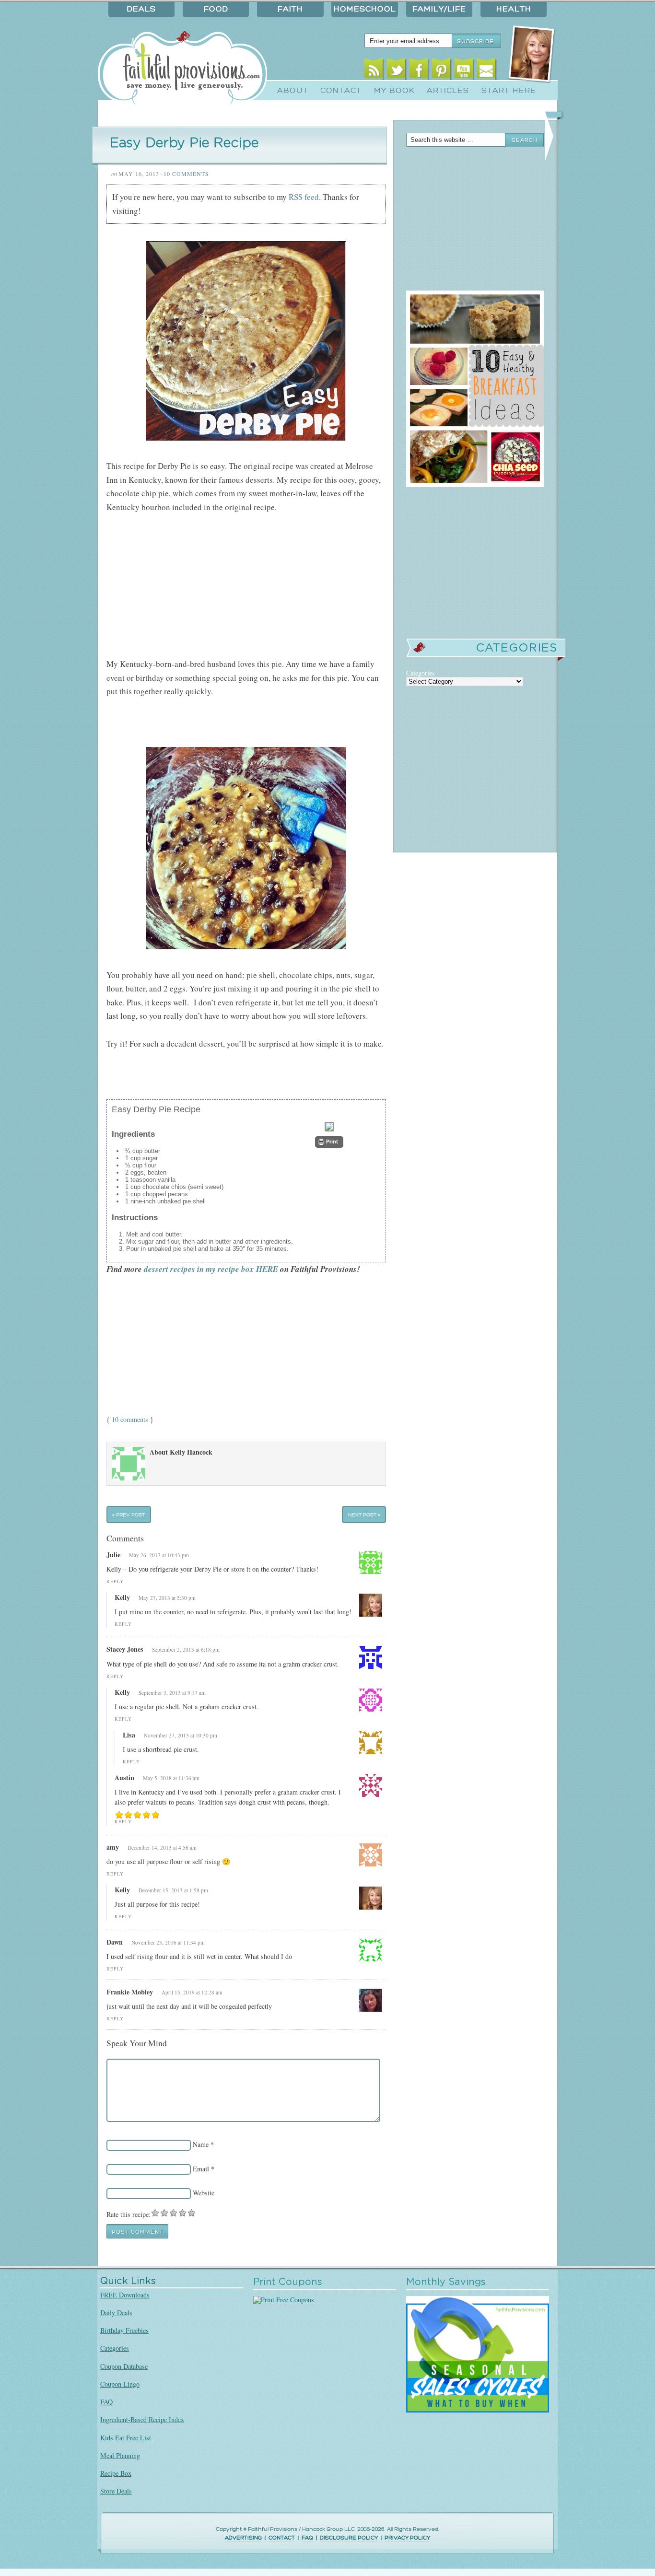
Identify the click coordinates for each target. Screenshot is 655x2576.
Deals (141, 9)
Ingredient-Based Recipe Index (142, 2419)
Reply (115, 1581)
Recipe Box (116, 2473)
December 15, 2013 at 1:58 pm (173, 1890)
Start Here (509, 91)
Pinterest (441, 71)
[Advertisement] (219, 729)
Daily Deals (116, 2313)
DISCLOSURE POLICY (349, 2538)
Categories (115, 2348)
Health (514, 9)
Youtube (464, 71)
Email (486, 71)
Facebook (419, 71)
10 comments (130, 1419)
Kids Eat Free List (126, 2438)
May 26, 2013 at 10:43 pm (159, 1555)
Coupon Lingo (120, 2384)
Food (216, 9)
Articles (448, 91)
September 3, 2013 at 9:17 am (172, 1693)
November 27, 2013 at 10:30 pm (181, 1735)
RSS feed (304, 197)
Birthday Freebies (124, 2330)
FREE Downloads (125, 2295)
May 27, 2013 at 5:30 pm (167, 1598)
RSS (374, 71)
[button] (329, 1142)
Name (201, 2144)
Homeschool (365, 9)
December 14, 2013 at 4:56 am (162, 1847)
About (293, 91)
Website (204, 2193)
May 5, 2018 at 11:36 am (171, 1778)
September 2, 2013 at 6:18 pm (186, 1649)
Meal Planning (120, 2455)
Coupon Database (124, 2366)
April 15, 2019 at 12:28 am (192, 1992)
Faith (290, 9)
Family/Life (439, 9)
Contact (341, 91)
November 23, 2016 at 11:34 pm (168, 1942)
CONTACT (282, 2538)
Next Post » (364, 1515)
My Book (394, 91)
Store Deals (116, 2491)
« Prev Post (129, 1515)
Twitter (396, 71)
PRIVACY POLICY (407, 2538)
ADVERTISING (243, 2538)
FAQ (106, 2402)
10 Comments (186, 174)
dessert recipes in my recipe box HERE (211, 1269)
